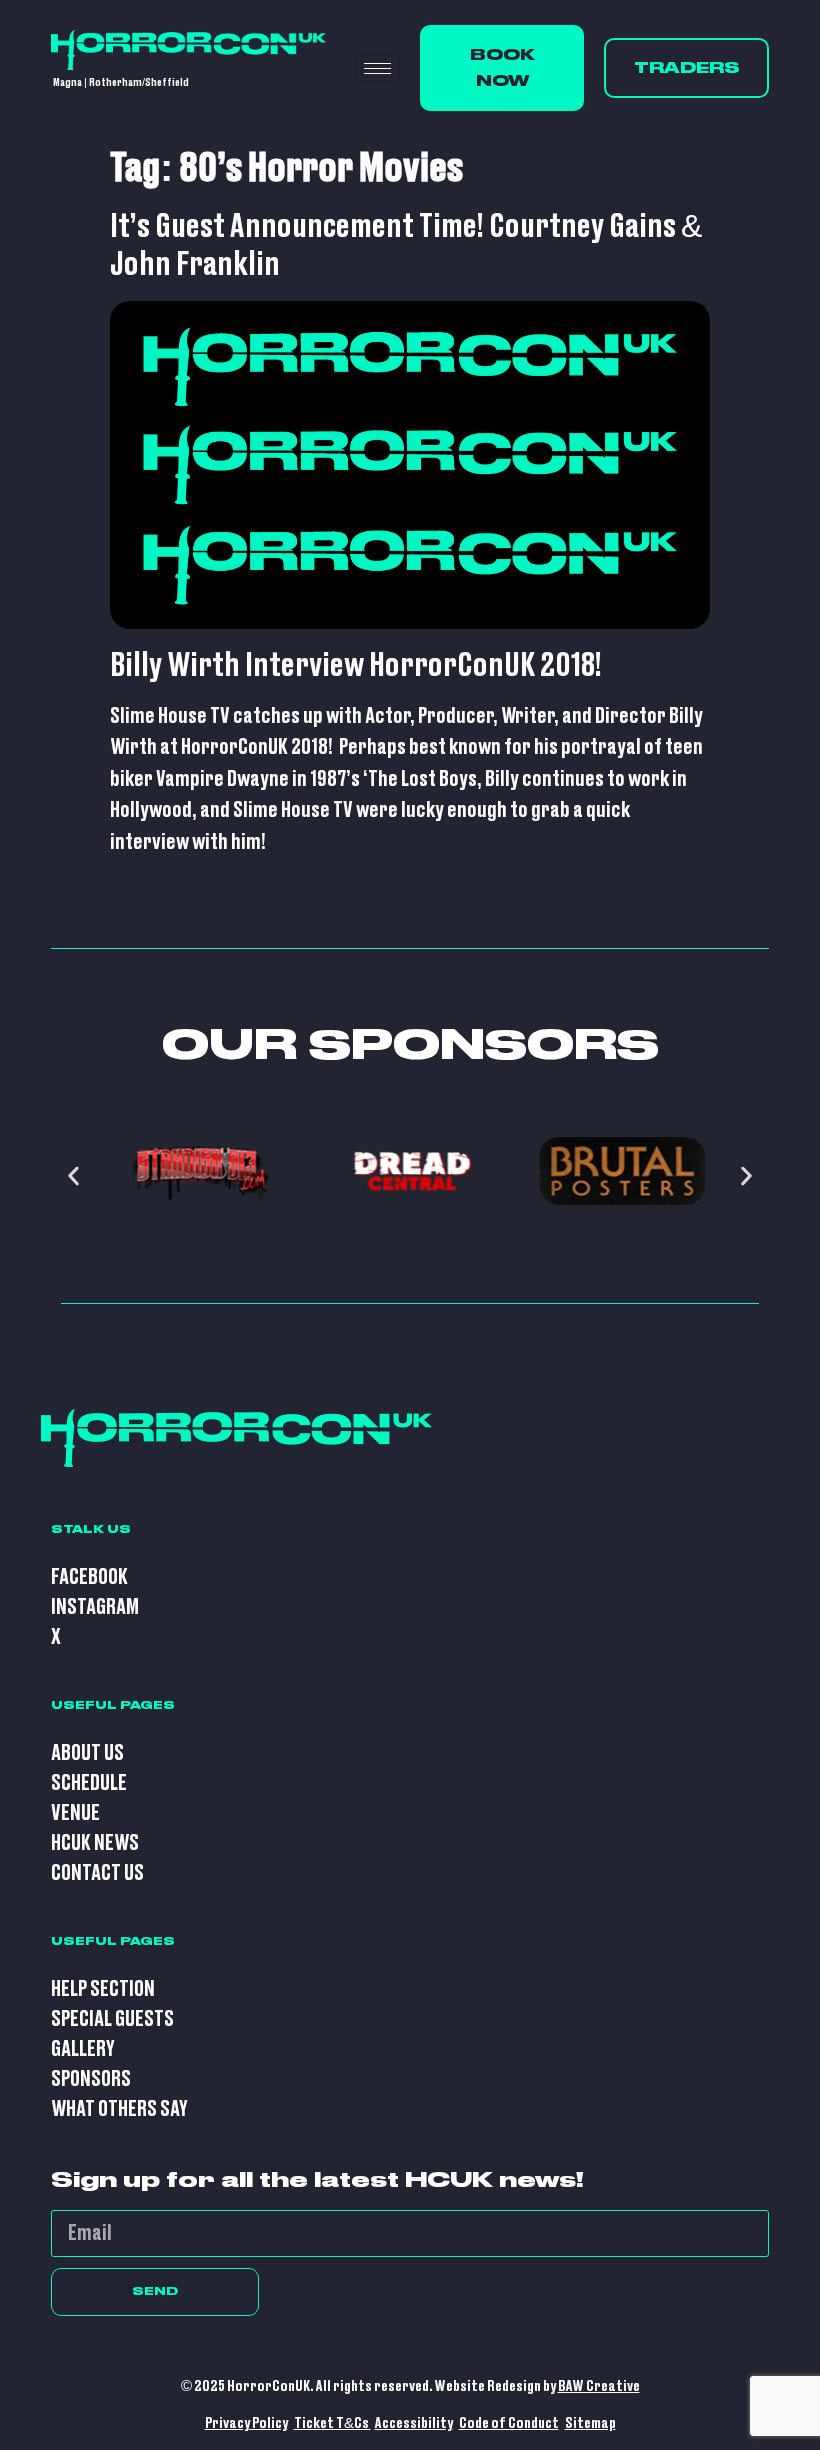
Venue (75, 1813)
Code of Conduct (509, 2423)
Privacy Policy (246, 2423)
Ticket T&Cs (332, 2423)
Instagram (95, 1607)
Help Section (103, 1989)
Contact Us (97, 1873)
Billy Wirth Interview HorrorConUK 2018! (356, 666)
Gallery (83, 2049)
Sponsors (91, 2079)
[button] (73, 1176)
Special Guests (112, 2019)
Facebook (89, 1577)
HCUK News (95, 1843)
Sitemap (590, 2423)
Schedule (89, 1783)
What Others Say (119, 2109)
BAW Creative (599, 2386)
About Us (87, 1753)
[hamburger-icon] (377, 68)
